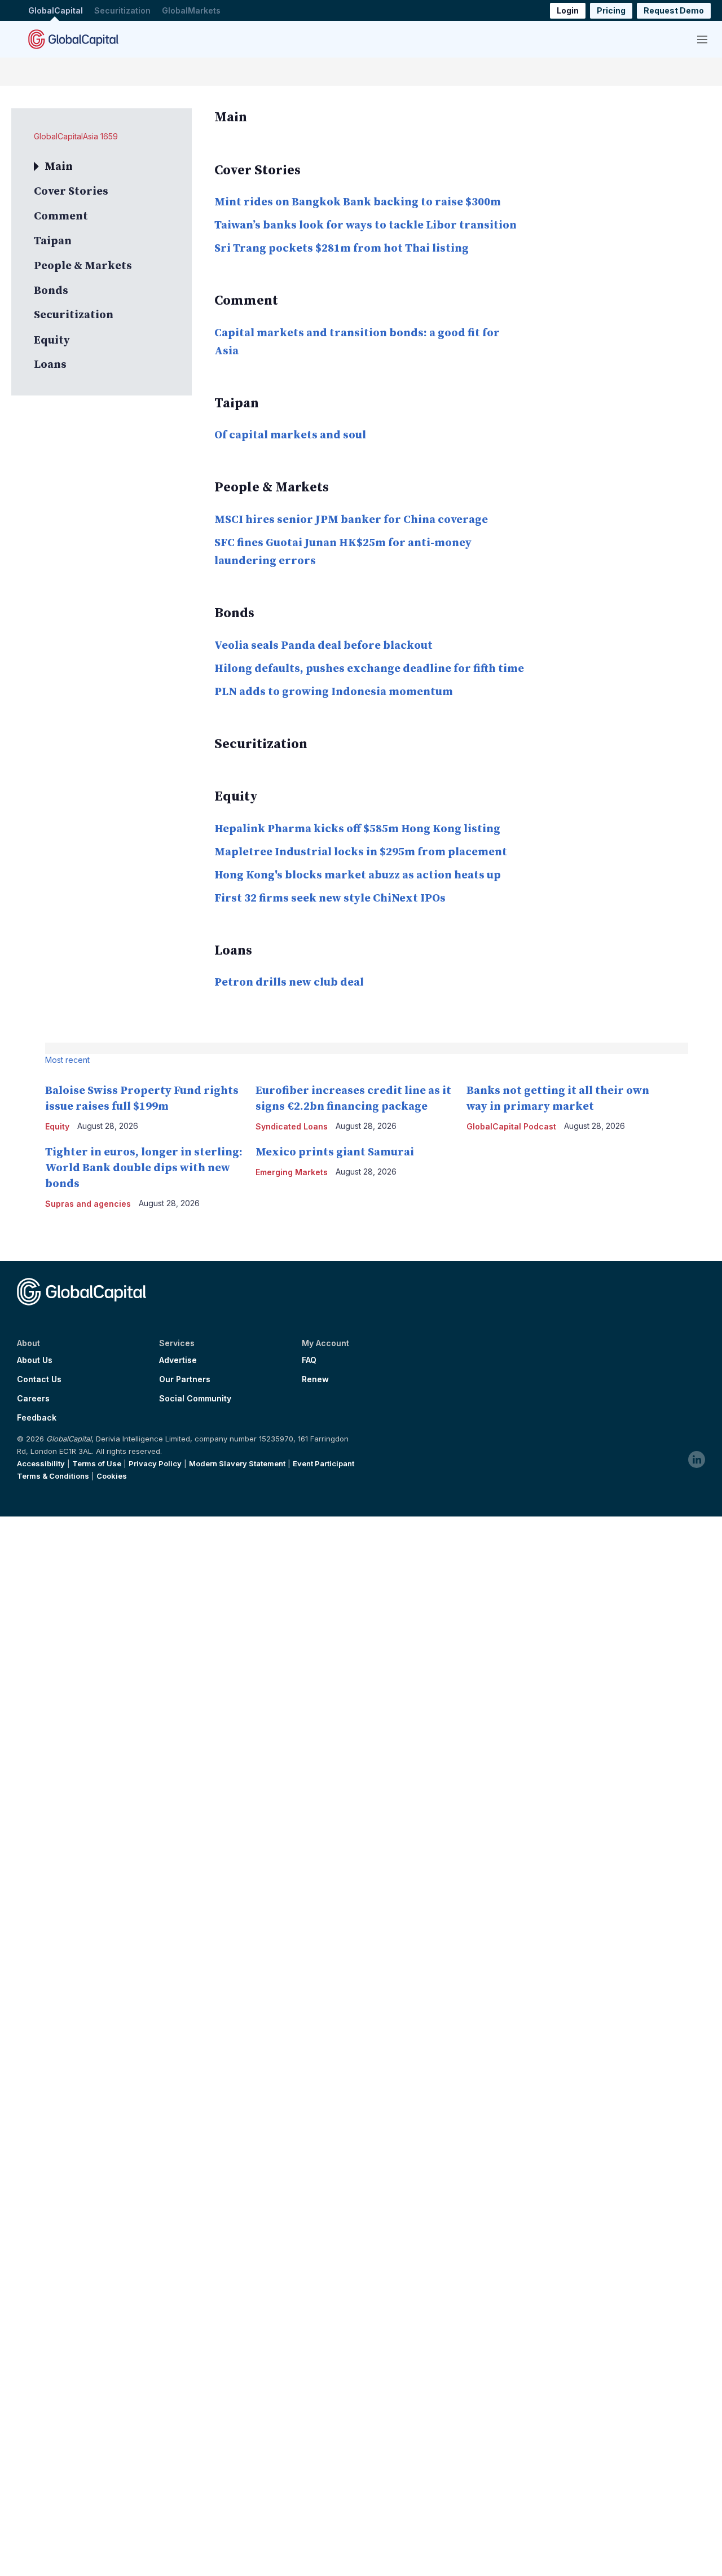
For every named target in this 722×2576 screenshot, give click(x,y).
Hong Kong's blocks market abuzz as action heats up (358, 875)
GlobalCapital (56, 10)
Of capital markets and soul (290, 435)
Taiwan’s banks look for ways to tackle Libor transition (366, 225)
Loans (50, 365)
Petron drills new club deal (289, 983)
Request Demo (674, 10)
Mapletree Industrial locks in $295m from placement (361, 852)
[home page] (73, 39)
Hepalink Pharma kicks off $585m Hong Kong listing (357, 829)
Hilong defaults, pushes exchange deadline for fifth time (369, 669)
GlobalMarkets (191, 10)
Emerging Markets (292, 1172)
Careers (33, 1399)
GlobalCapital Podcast (511, 1126)
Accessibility (41, 1463)
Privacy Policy (155, 1463)
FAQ (309, 1360)
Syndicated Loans (292, 1126)
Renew (315, 1379)
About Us (35, 1360)
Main (59, 167)
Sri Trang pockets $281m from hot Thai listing (342, 249)
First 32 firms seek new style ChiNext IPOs (330, 898)
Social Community (195, 1399)
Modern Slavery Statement (237, 1463)
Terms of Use (97, 1463)
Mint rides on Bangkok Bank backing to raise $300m (358, 202)
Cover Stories (71, 192)
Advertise (178, 1360)
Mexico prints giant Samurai (335, 1152)
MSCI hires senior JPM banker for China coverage (351, 520)
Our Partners (185, 1379)
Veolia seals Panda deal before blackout (323, 646)
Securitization (122, 10)
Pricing (611, 10)
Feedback (37, 1418)
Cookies (112, 1476)
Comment (61, 216)
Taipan (53, 241)
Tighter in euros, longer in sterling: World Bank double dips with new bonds (144, 1168)
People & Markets (83, 266)
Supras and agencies (88, 1204)
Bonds (51, 291)
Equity (52, 340)
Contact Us (39, 1379)
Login (568, 10)
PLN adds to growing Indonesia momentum (334, 692)
